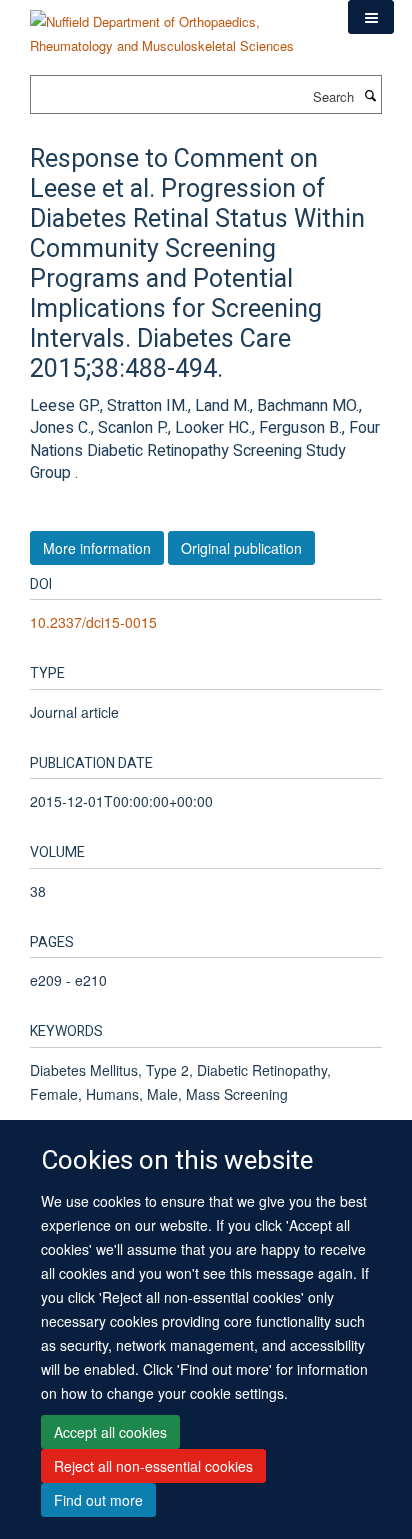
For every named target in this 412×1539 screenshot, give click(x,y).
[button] (371, 17)
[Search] (370, 95)
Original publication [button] (241, 548)
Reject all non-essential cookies (153, 1466)
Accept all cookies (110, 1432)
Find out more (98, 1500)
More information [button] (97, 548)
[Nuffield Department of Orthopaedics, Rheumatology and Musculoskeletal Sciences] (174, 26)
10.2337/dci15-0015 (93, 622)
